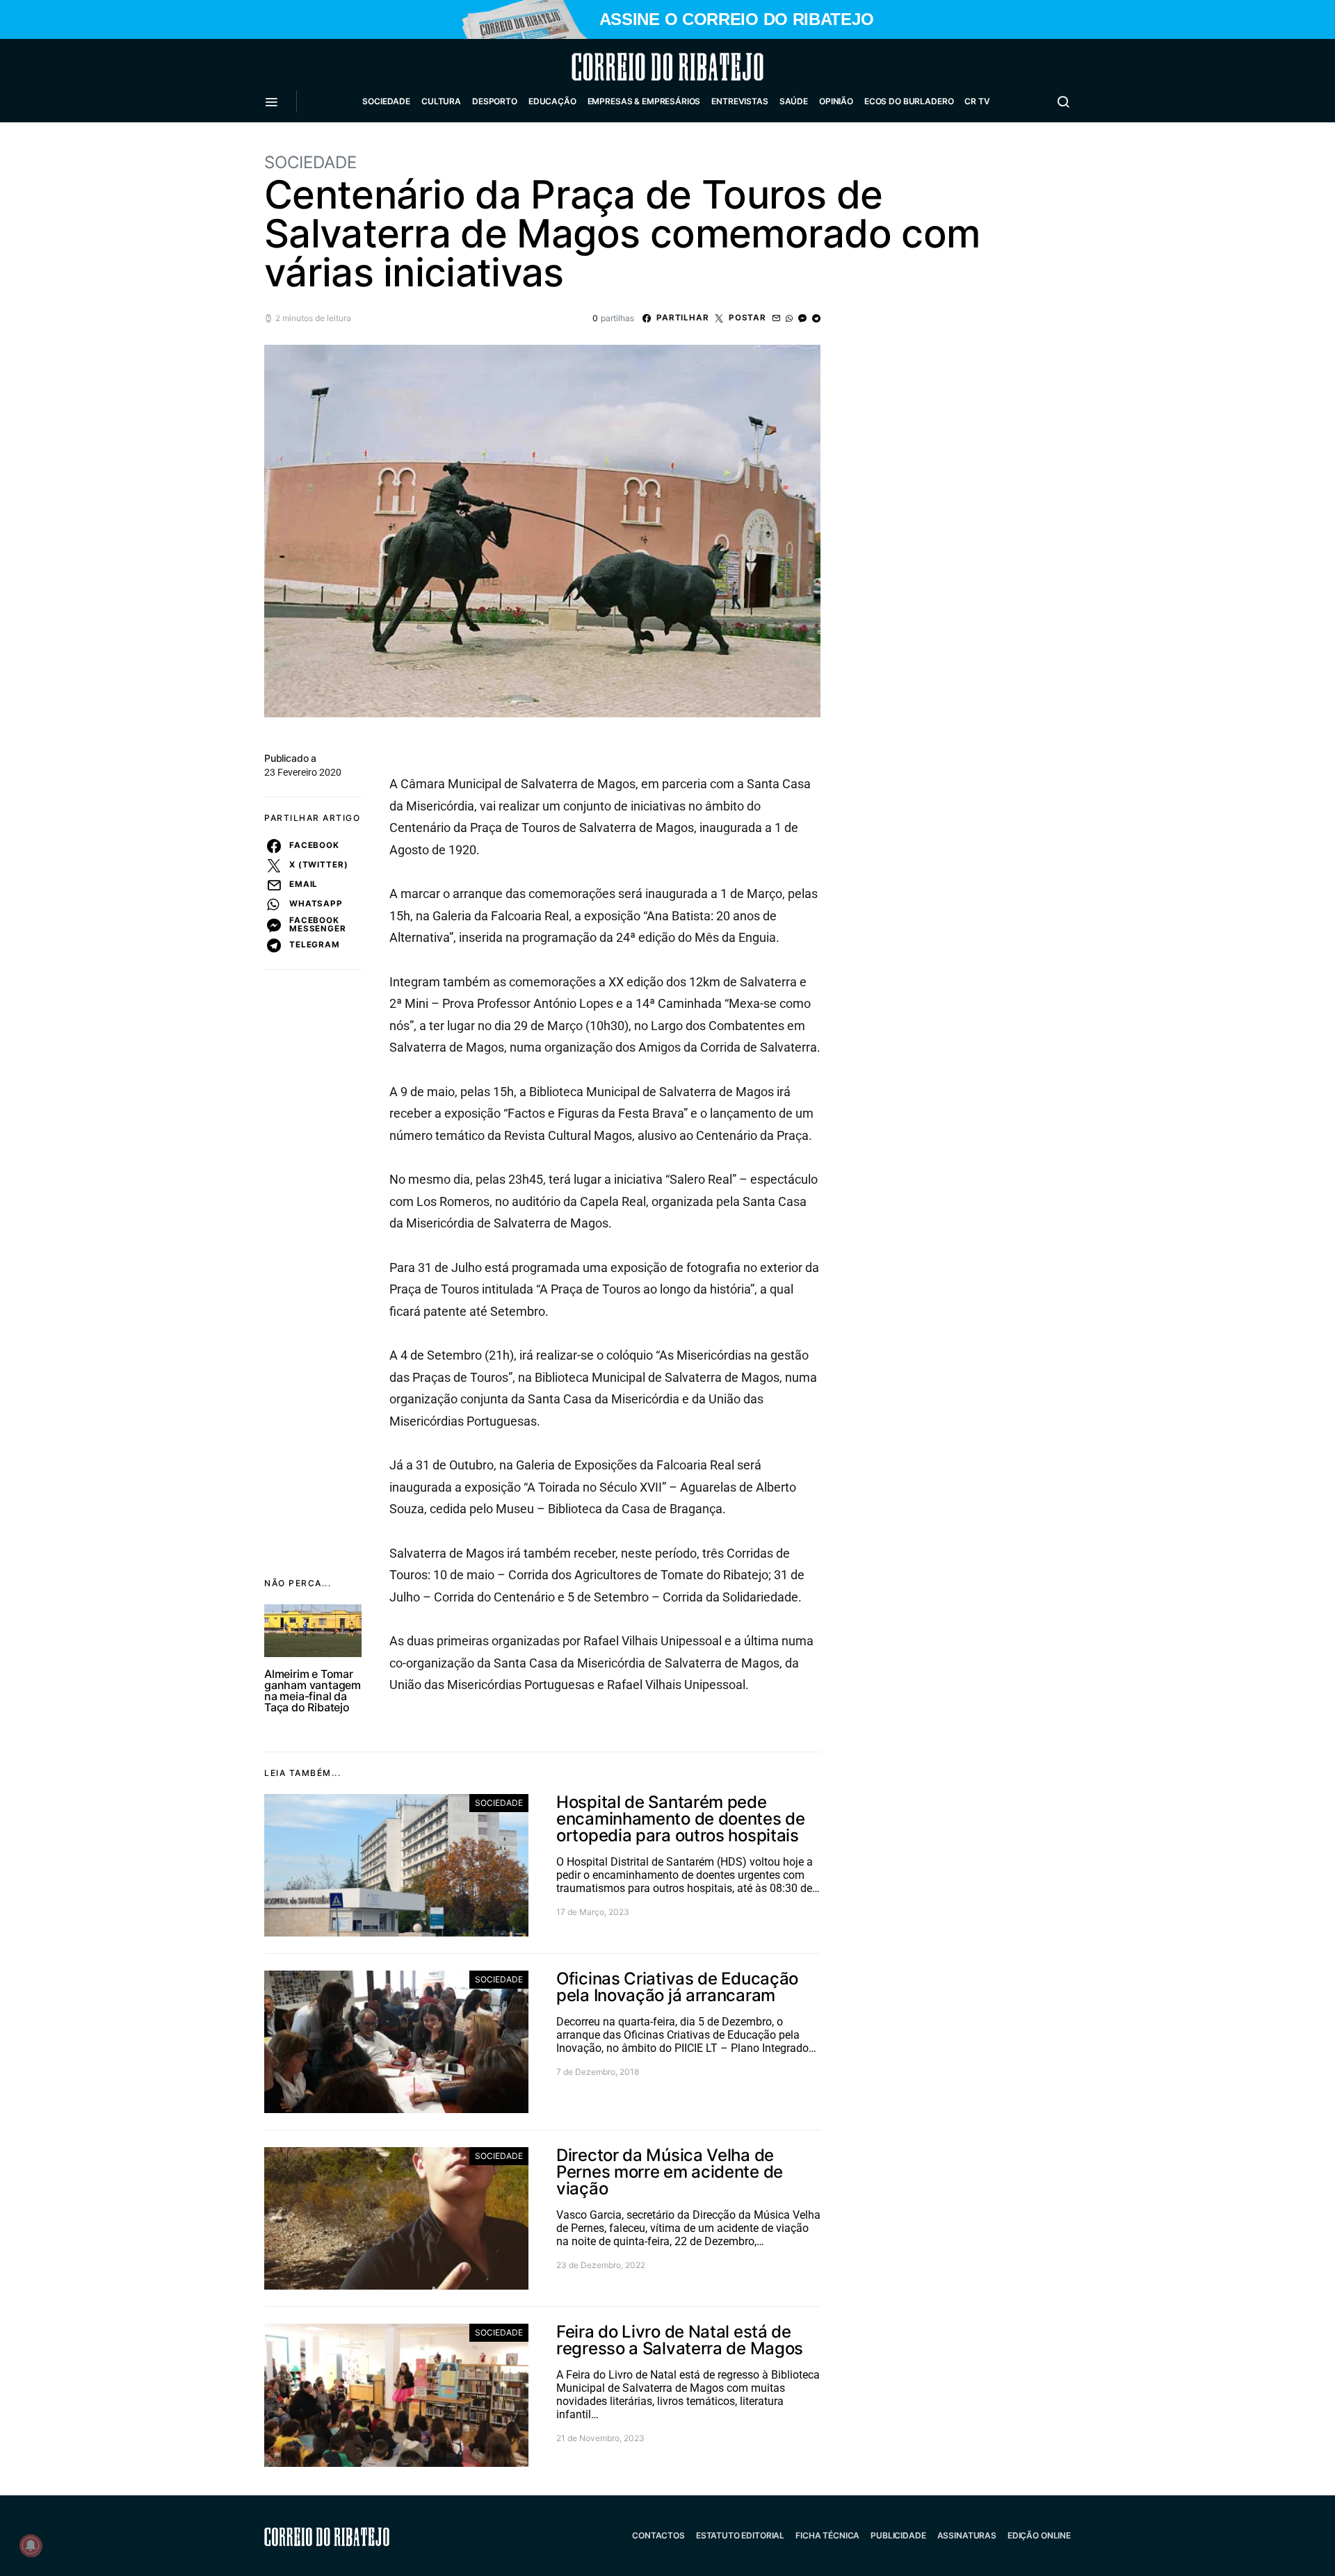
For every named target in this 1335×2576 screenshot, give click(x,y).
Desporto (495, 101)
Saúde (794, 101)
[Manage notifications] (31, 2545)
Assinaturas (967, 2535)
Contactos (658, 2535)
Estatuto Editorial (740, 2535)
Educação (552, 101)
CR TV (977, 101)
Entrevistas (739, 101)
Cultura (441, 101)
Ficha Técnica (827, 2535)
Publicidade (898, 2535)
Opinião (836, 101)
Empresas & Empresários (644, 101)
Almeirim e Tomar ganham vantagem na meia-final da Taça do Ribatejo (313, 1690)
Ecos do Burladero (909, 101)
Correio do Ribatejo (634, 67)
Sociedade (386, 101)
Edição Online (1039, 2535)
